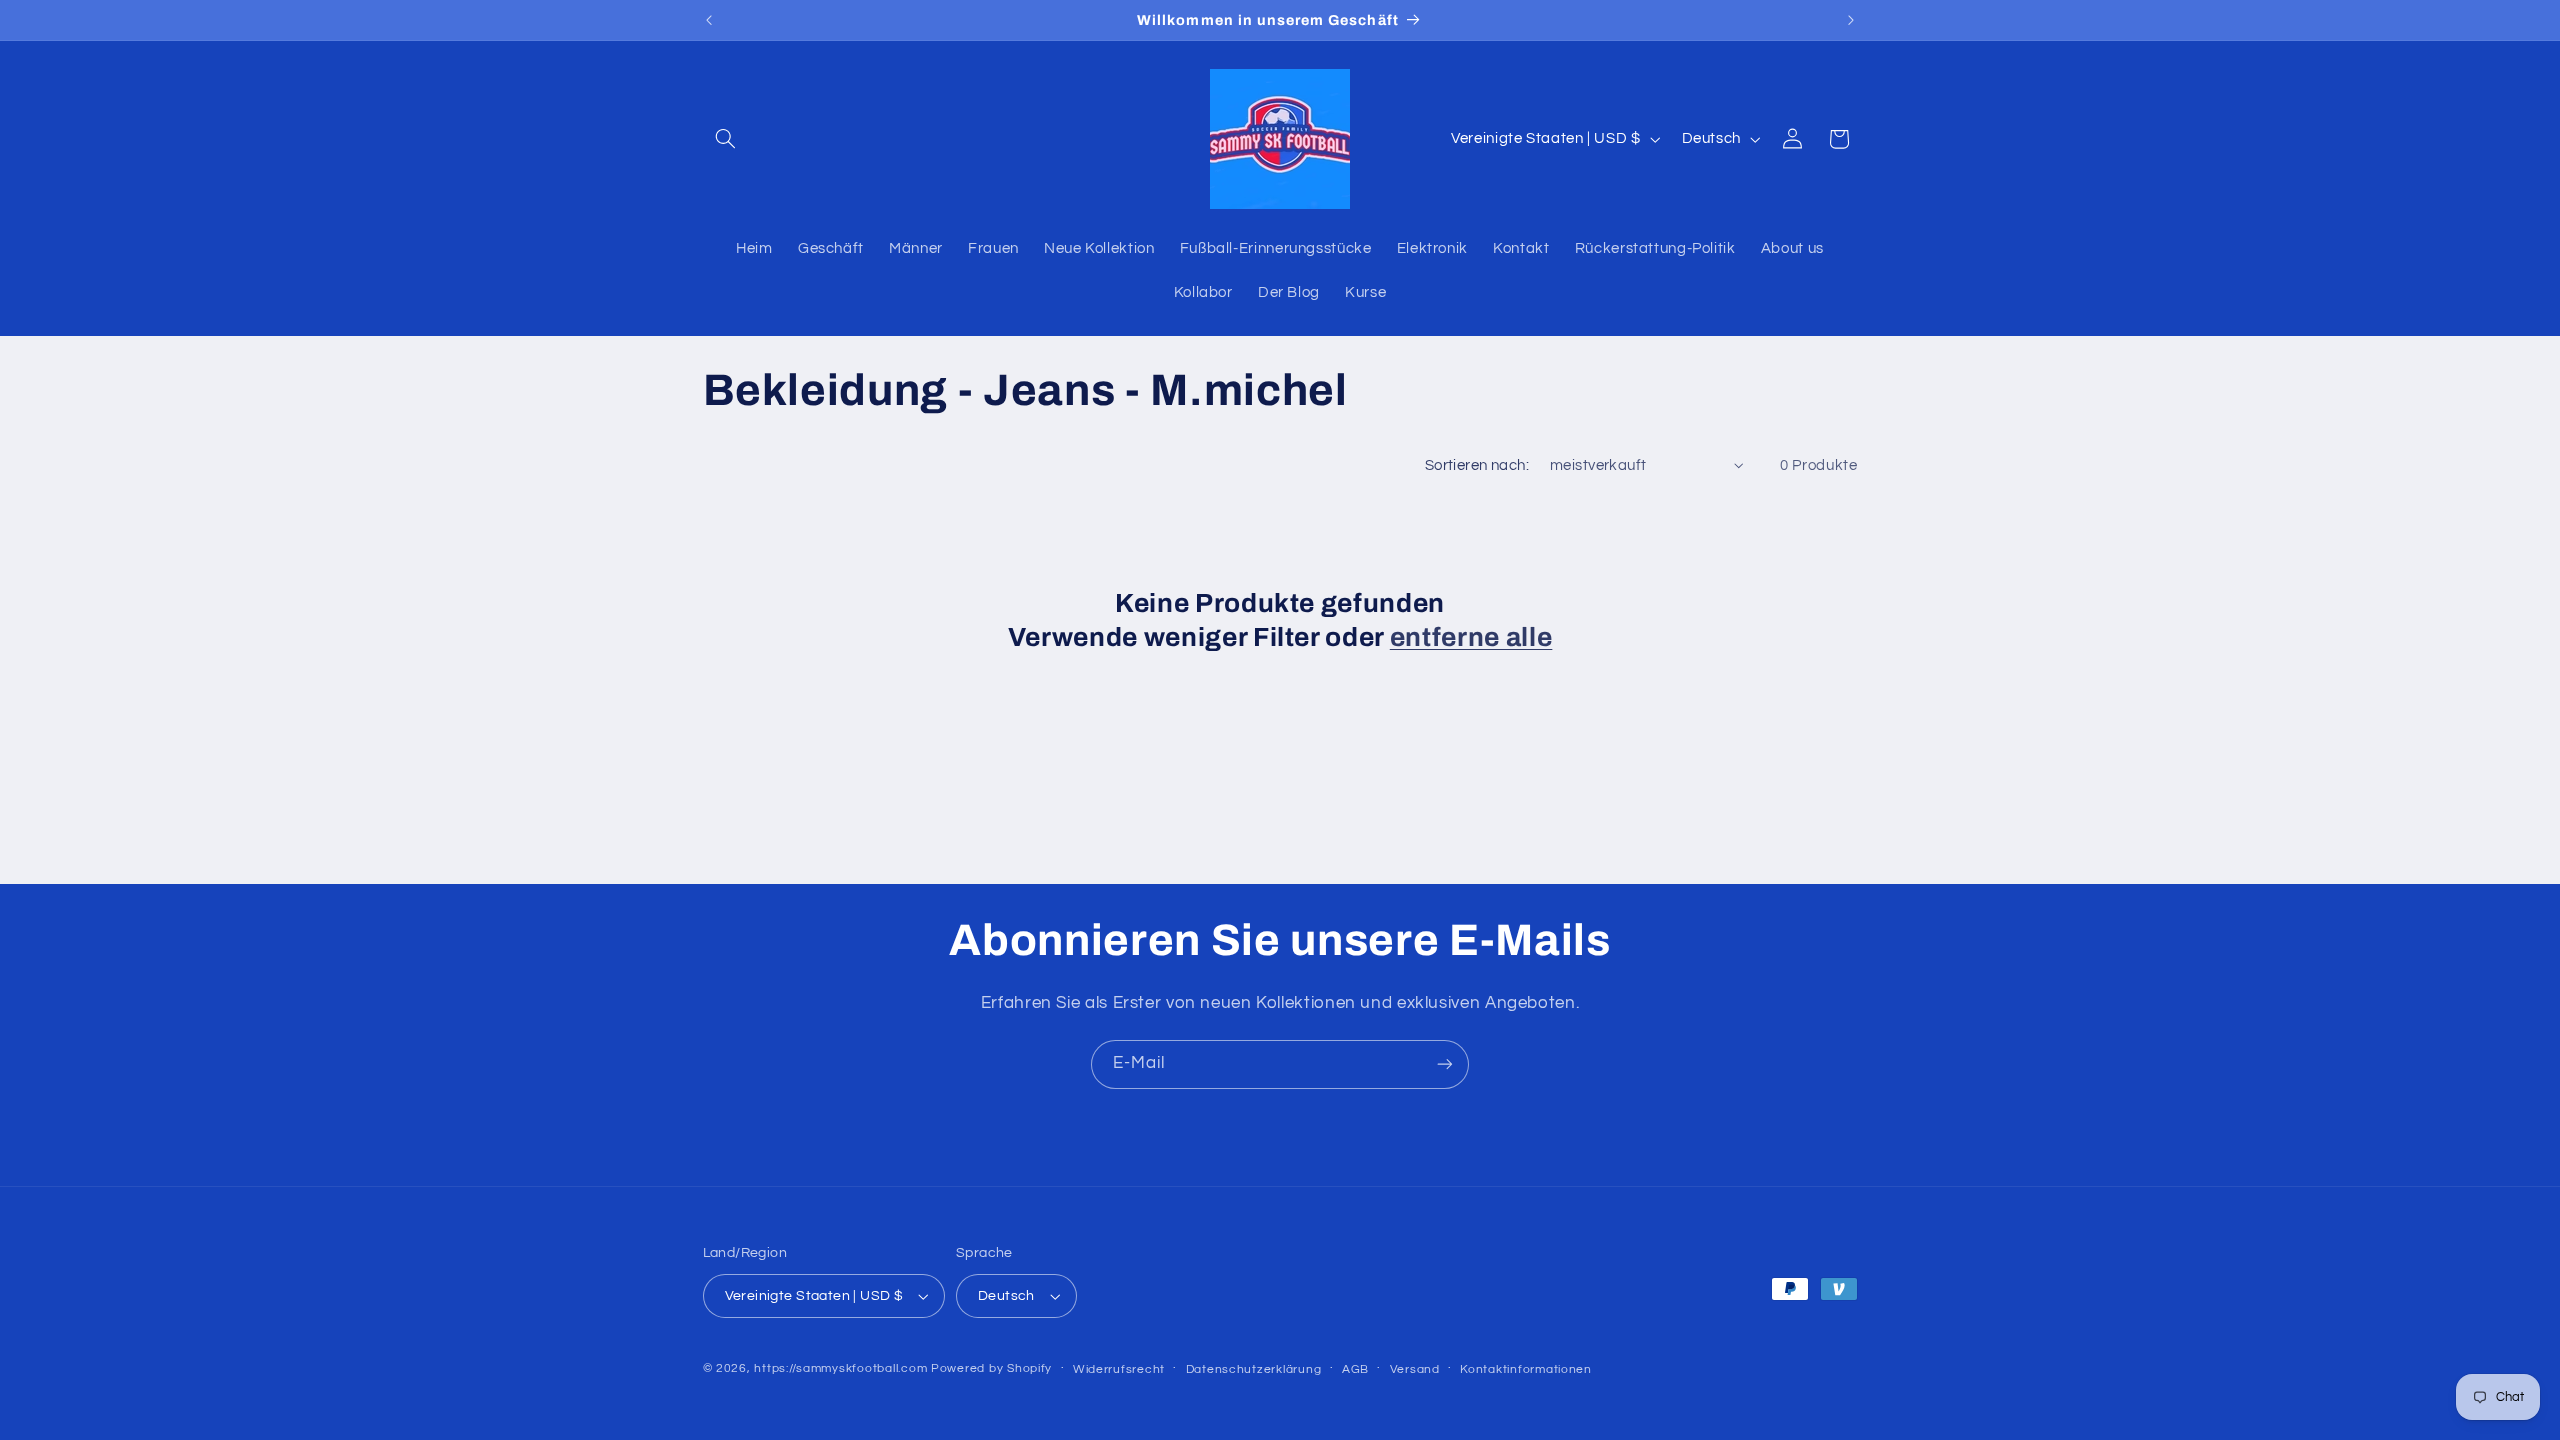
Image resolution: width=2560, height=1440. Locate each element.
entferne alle (1471, 637)
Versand (1415, 1369)
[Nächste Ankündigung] (1851, 20)
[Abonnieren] (1445, 1064)
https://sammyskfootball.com (840, 1368)
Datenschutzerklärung (1254, 1369)
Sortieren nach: (1477, 465)
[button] (726, 139)
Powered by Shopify (991, 1368)
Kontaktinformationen (1526, 1369)
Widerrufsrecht (1119, 1369)
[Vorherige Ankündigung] (709, 20)
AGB (1355, 1369)
